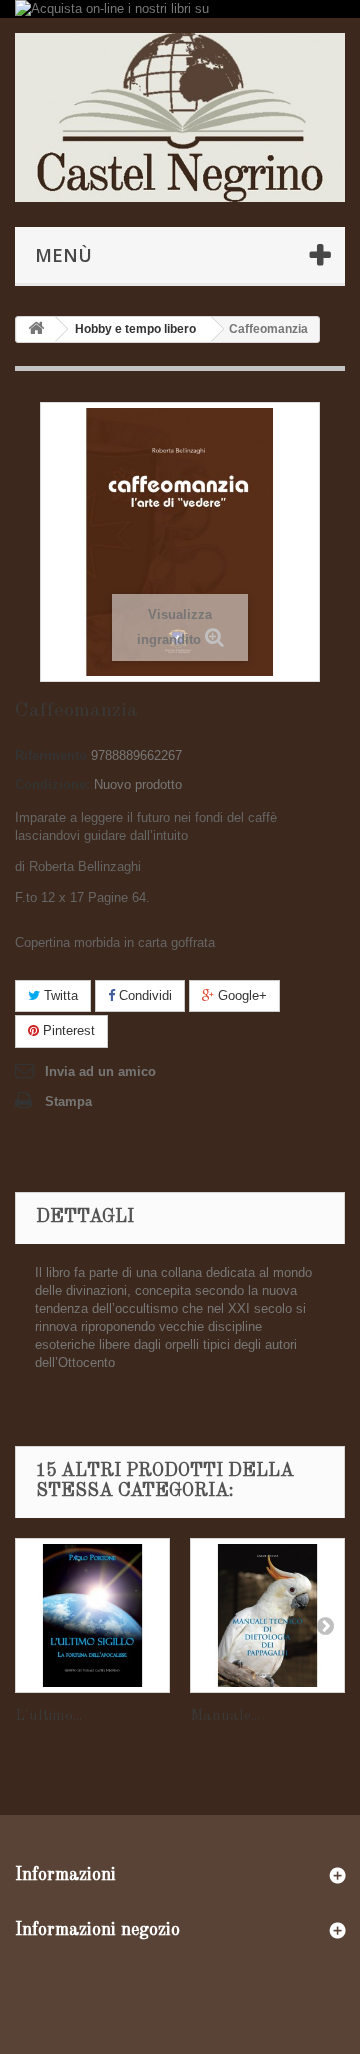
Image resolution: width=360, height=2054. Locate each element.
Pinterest (67, 1030)
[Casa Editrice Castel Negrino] (180, 117)
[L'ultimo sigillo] (92, 1615)
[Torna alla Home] (36, 329)
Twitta (59, 995)
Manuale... (225, 1716)
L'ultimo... (48, 1716)
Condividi (143, 995)
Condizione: (52, 784)
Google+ (240, 995)
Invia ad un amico (100, 1071)
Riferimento (51, 755)
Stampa (68, 1101)
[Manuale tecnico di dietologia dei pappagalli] (267, 1615)
